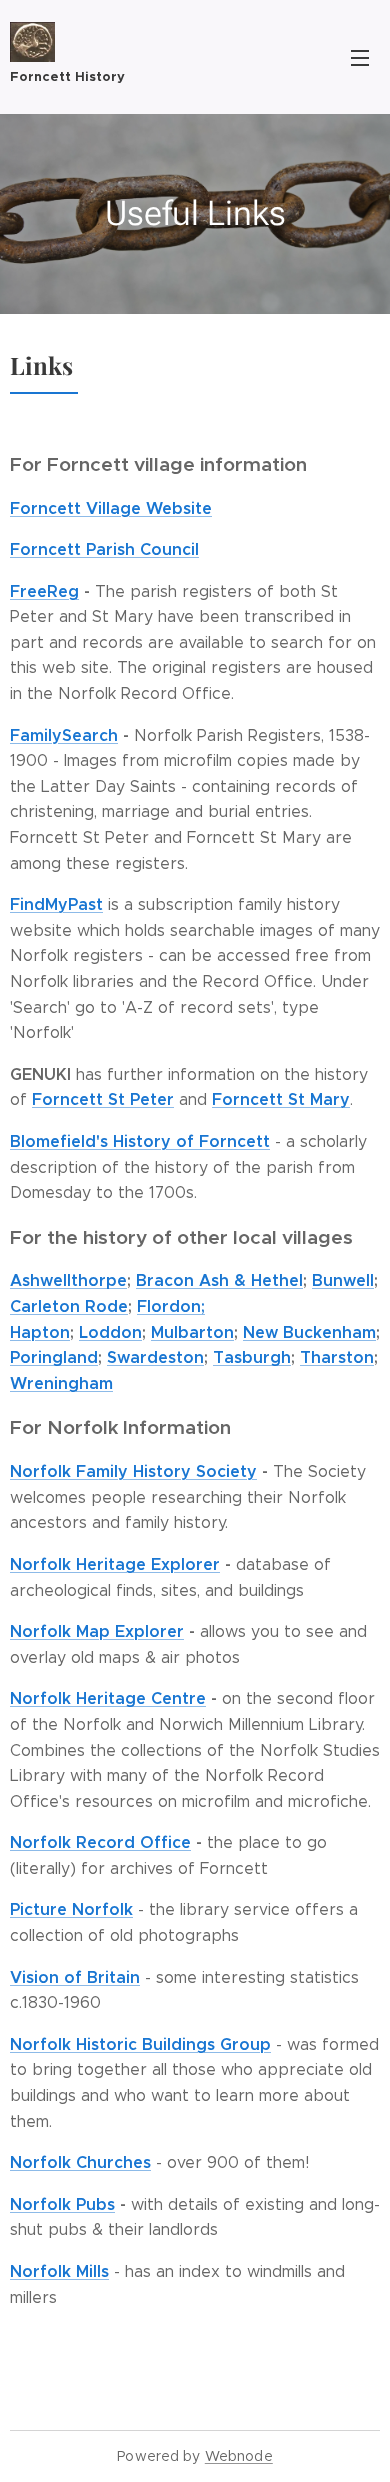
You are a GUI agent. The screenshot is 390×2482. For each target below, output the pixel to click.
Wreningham (61, 1383)
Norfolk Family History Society (133, 1471)
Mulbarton (192, 1332)
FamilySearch (64, 735)
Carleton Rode (69, 1306)
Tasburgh (252, 1357)
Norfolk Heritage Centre (108, 1698)
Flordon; (171, 1306)
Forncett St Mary (281, 1099)
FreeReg (44, 591)
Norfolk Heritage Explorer (115, 1564)
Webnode (239, 2456)
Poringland (54, 1357)
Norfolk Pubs (62, 2204)
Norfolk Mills (59, 2271)
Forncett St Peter (103, 1099)
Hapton (40, 1332)
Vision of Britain (75, 1977)
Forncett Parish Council (104, 549)
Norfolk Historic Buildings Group (140, 2044)
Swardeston (155, 1357)
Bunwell (343, 1280)
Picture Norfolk (71, 1909)
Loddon (110, 1332)
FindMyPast (56, 904)
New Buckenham (309, 1332)
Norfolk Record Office (100, 1842)
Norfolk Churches (80, 2162)
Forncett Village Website (111, 508)
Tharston (337, 1357)
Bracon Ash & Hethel (219, 1280)
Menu (360, 57)
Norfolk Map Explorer (97, 1631)
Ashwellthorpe (68, 1280)
